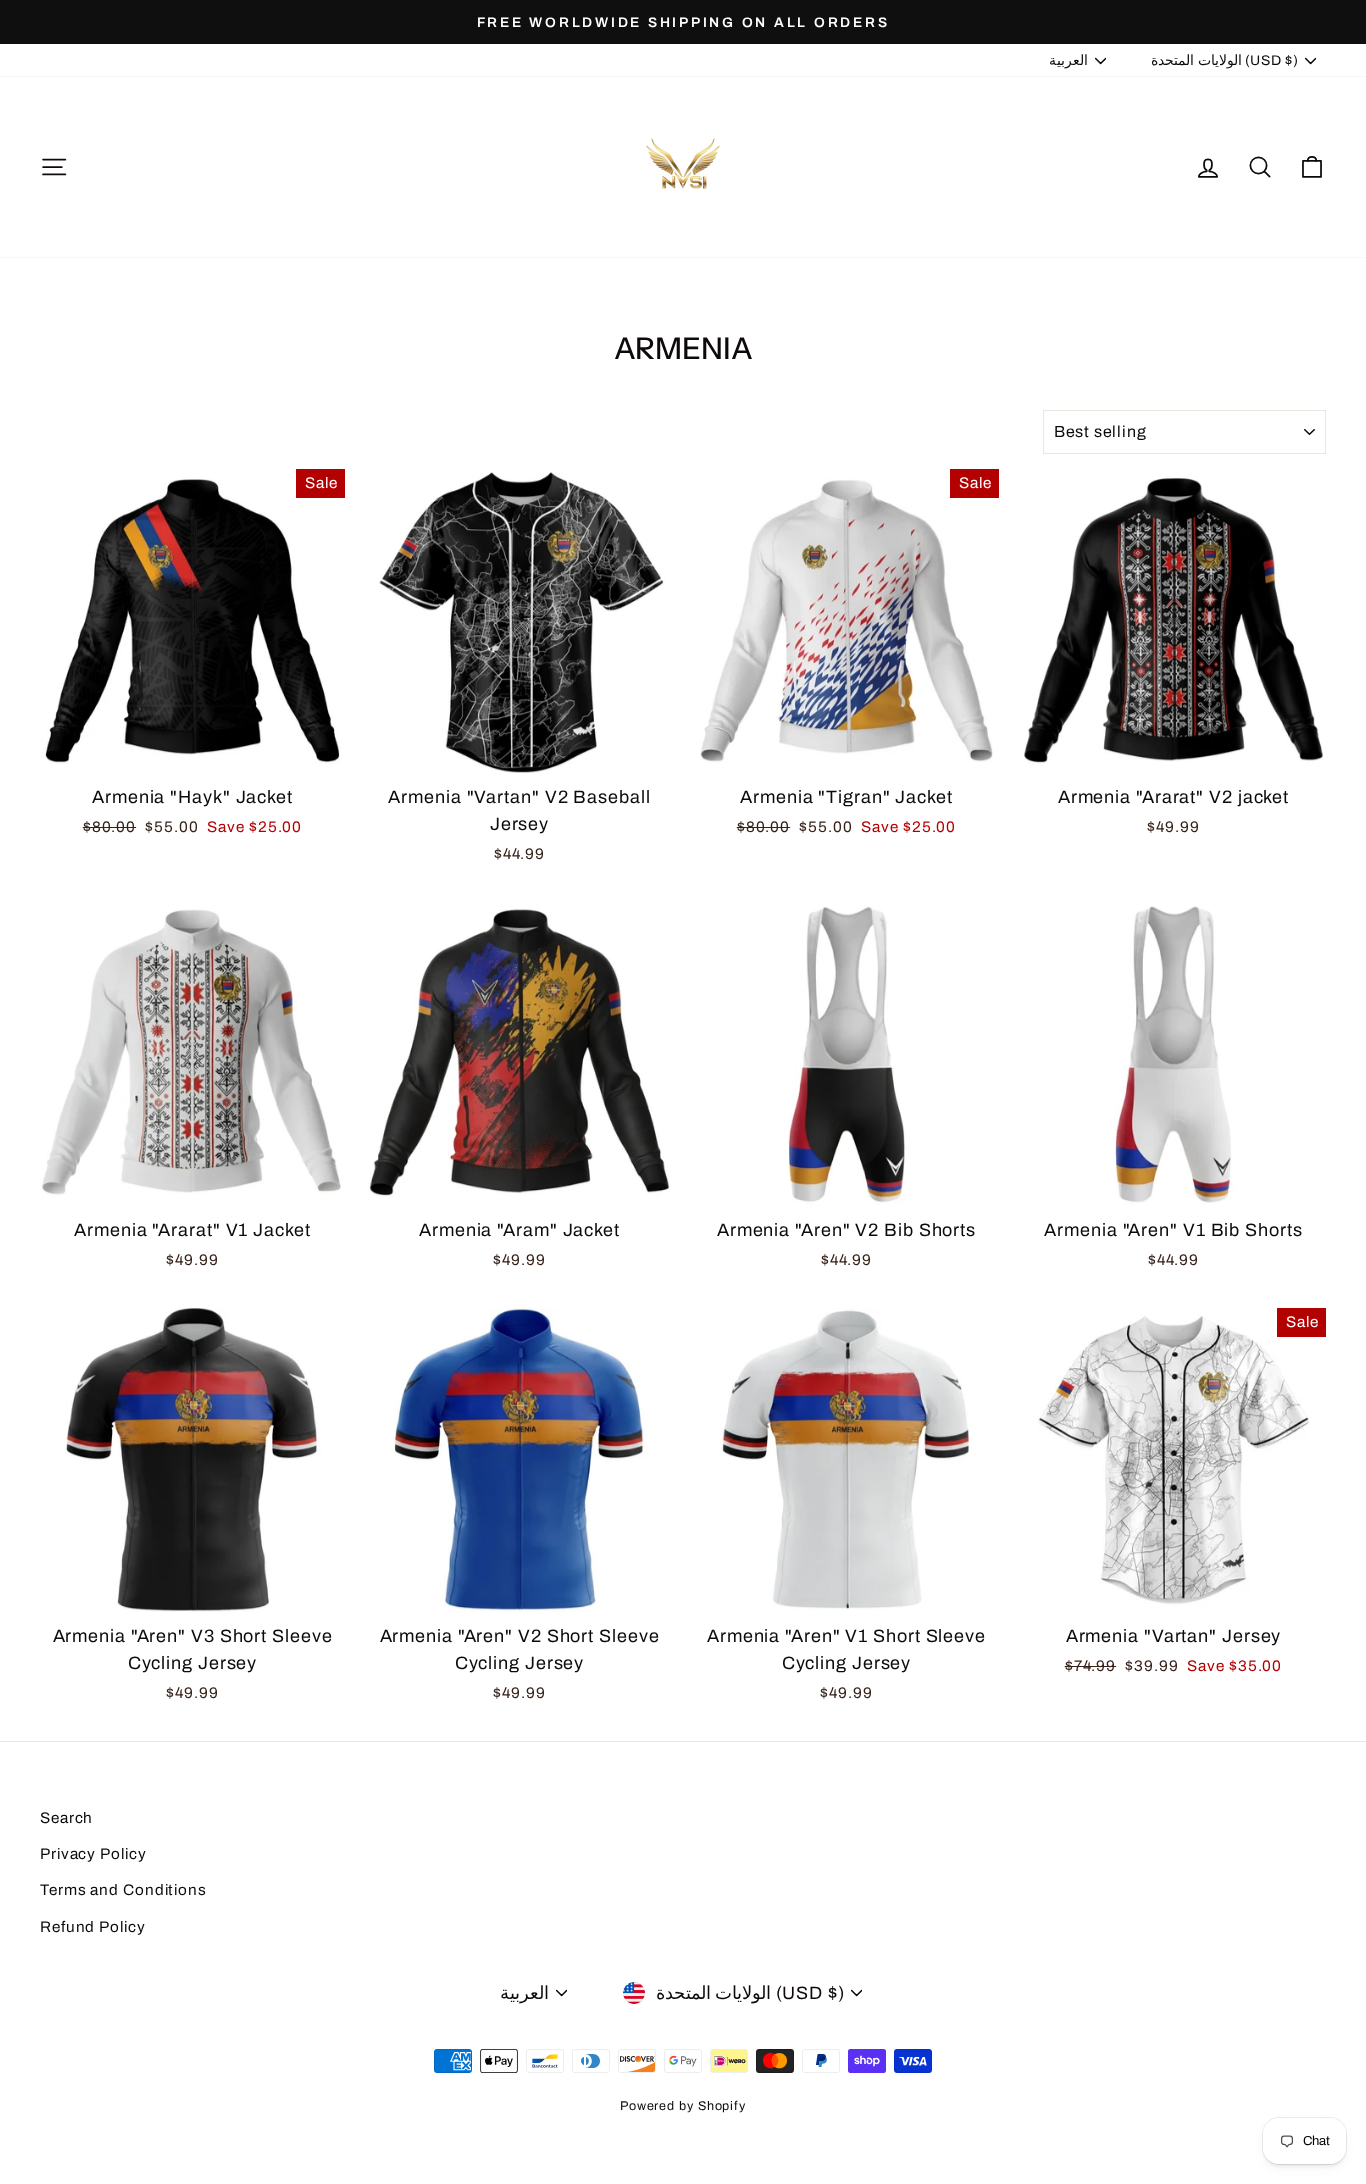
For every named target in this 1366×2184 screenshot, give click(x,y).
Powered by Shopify (683, 2106)
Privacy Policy (93, 1854)
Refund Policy (93, 1927)
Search (66, 1818)
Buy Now (192, 749)
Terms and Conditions (123, 1890)
